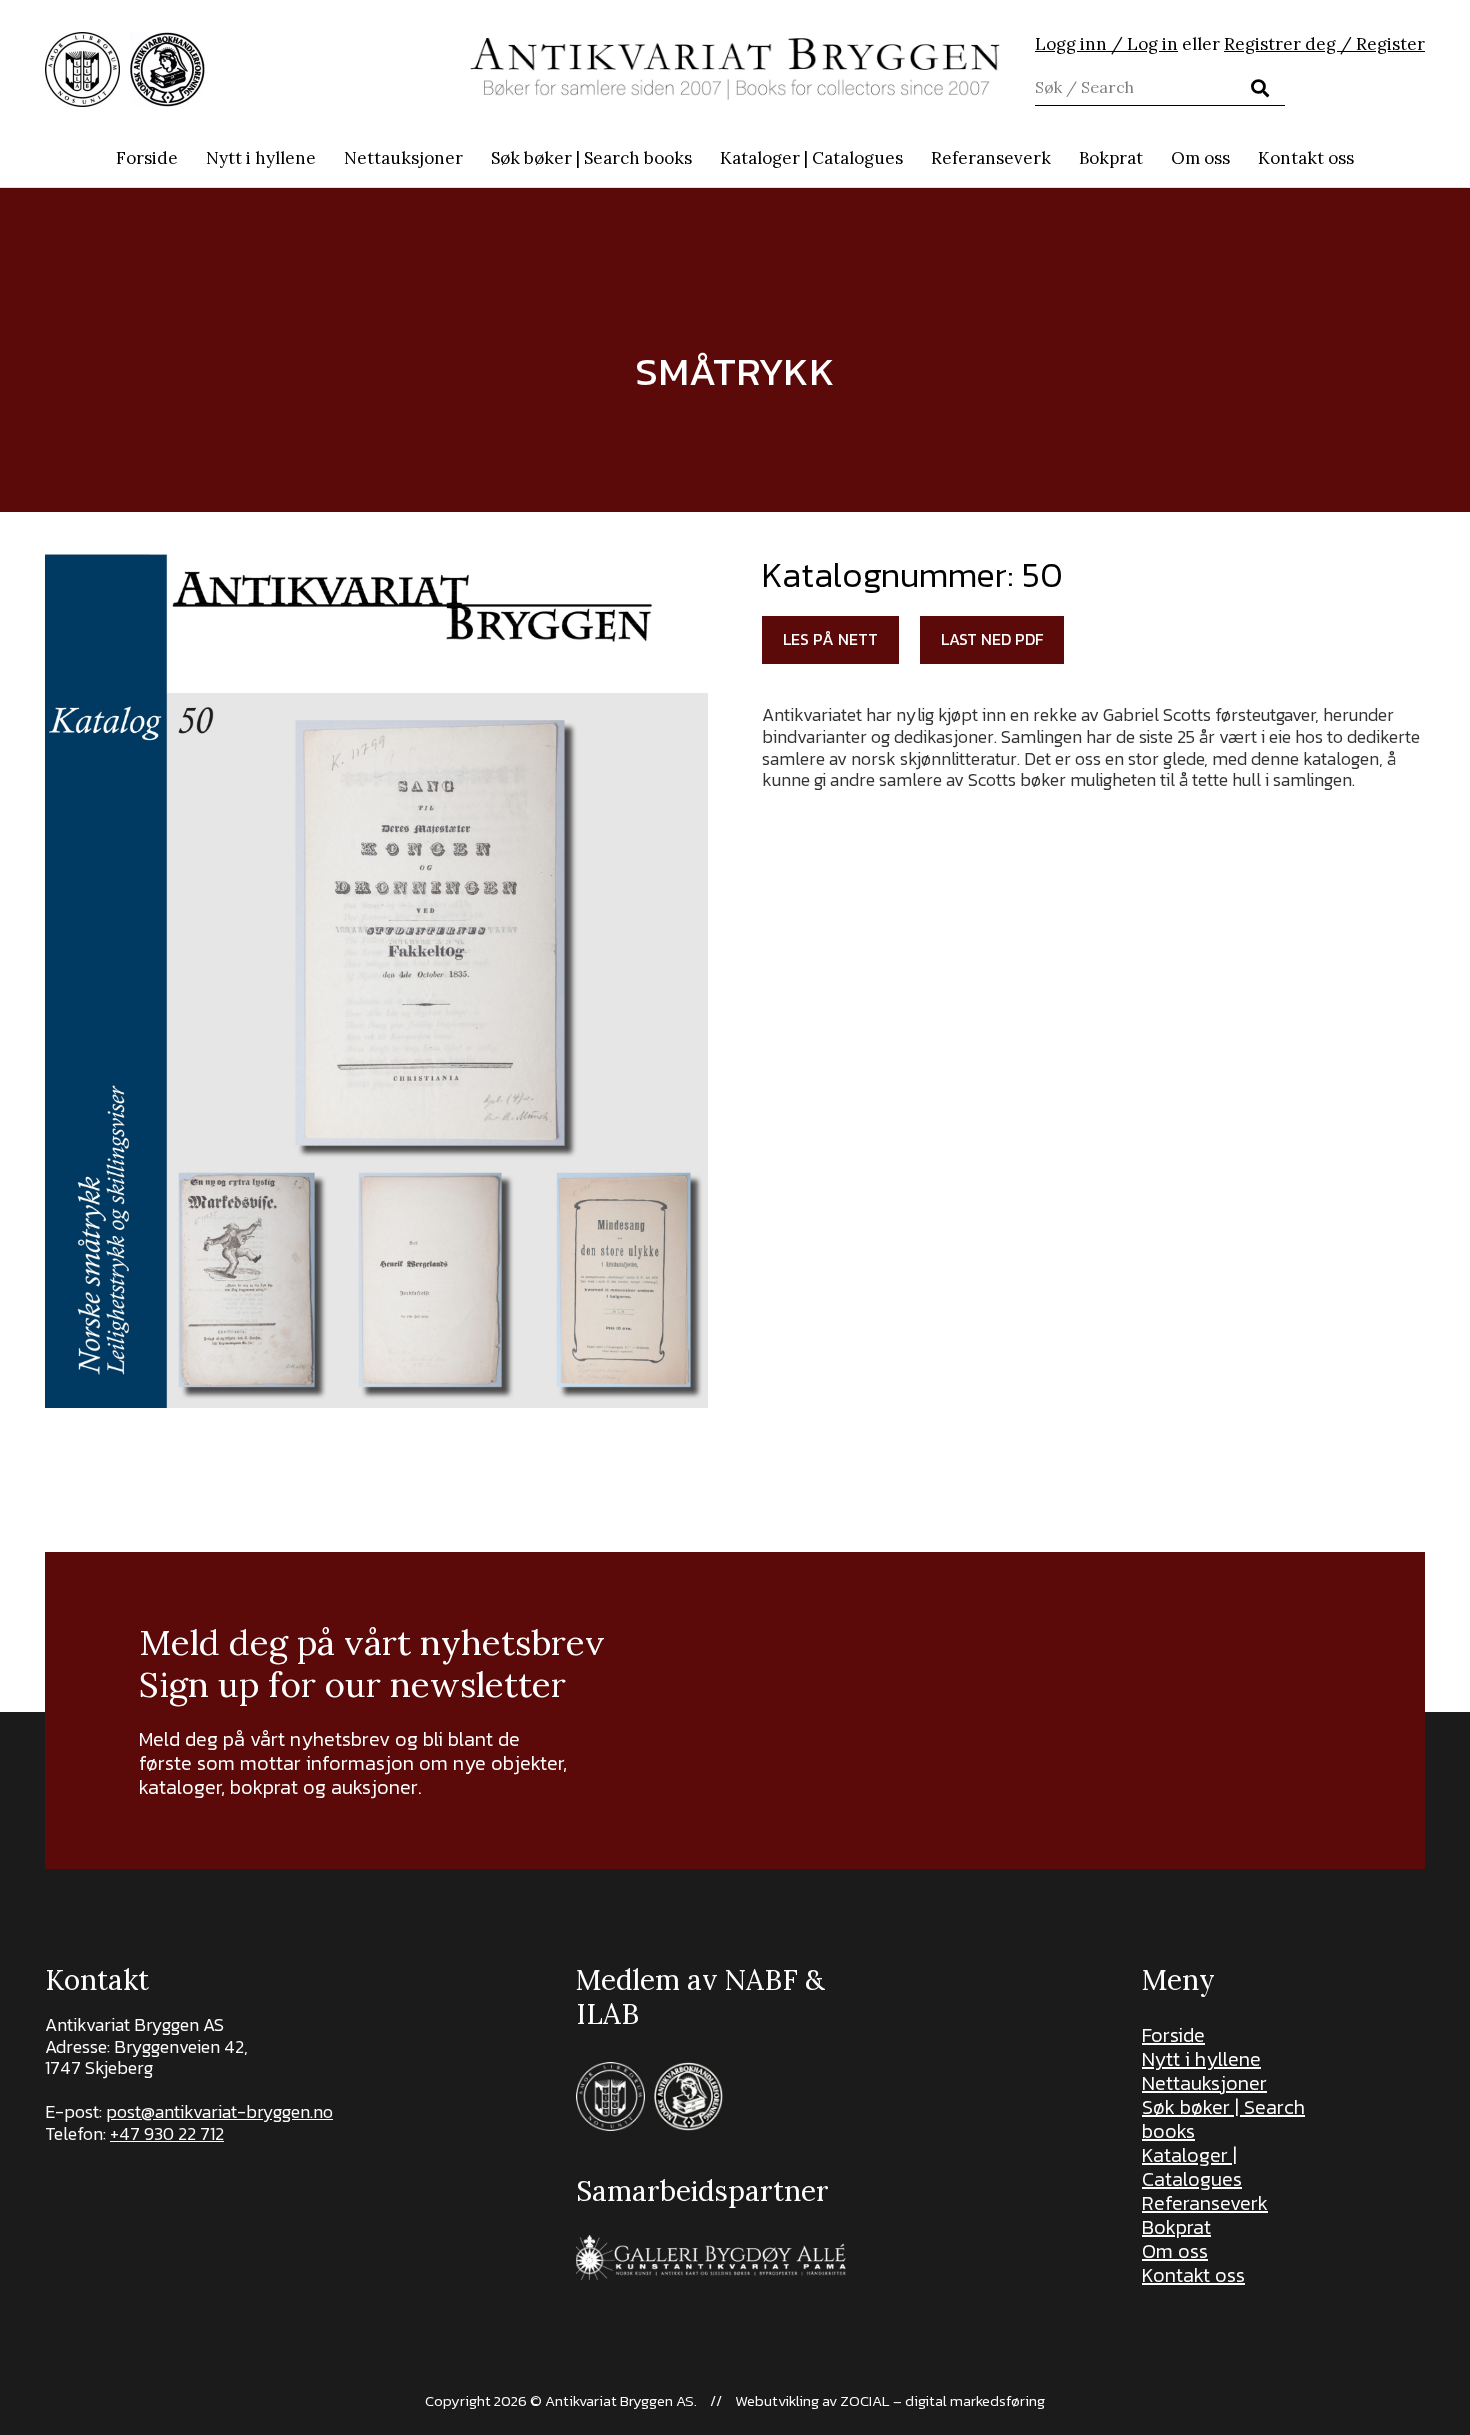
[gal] (713, 2257)
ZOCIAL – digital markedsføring (942, 2400)
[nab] (167, 69)
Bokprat (1176, 2227)
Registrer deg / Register (1324, 44)
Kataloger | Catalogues (1192, 2167)
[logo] (735, 69)
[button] (702, 158)
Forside (1173, 2035)
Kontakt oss (1193, 2275)
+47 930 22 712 (167, 2133)
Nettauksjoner (1204, 2083)
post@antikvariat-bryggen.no (219, 2111)
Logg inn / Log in (1106, 44)
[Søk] (1260, 88)
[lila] (82, 69)
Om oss (1175, 2251)
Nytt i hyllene (1201, 2059)
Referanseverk (1205, 2203)
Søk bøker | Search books (1223, 2119)
